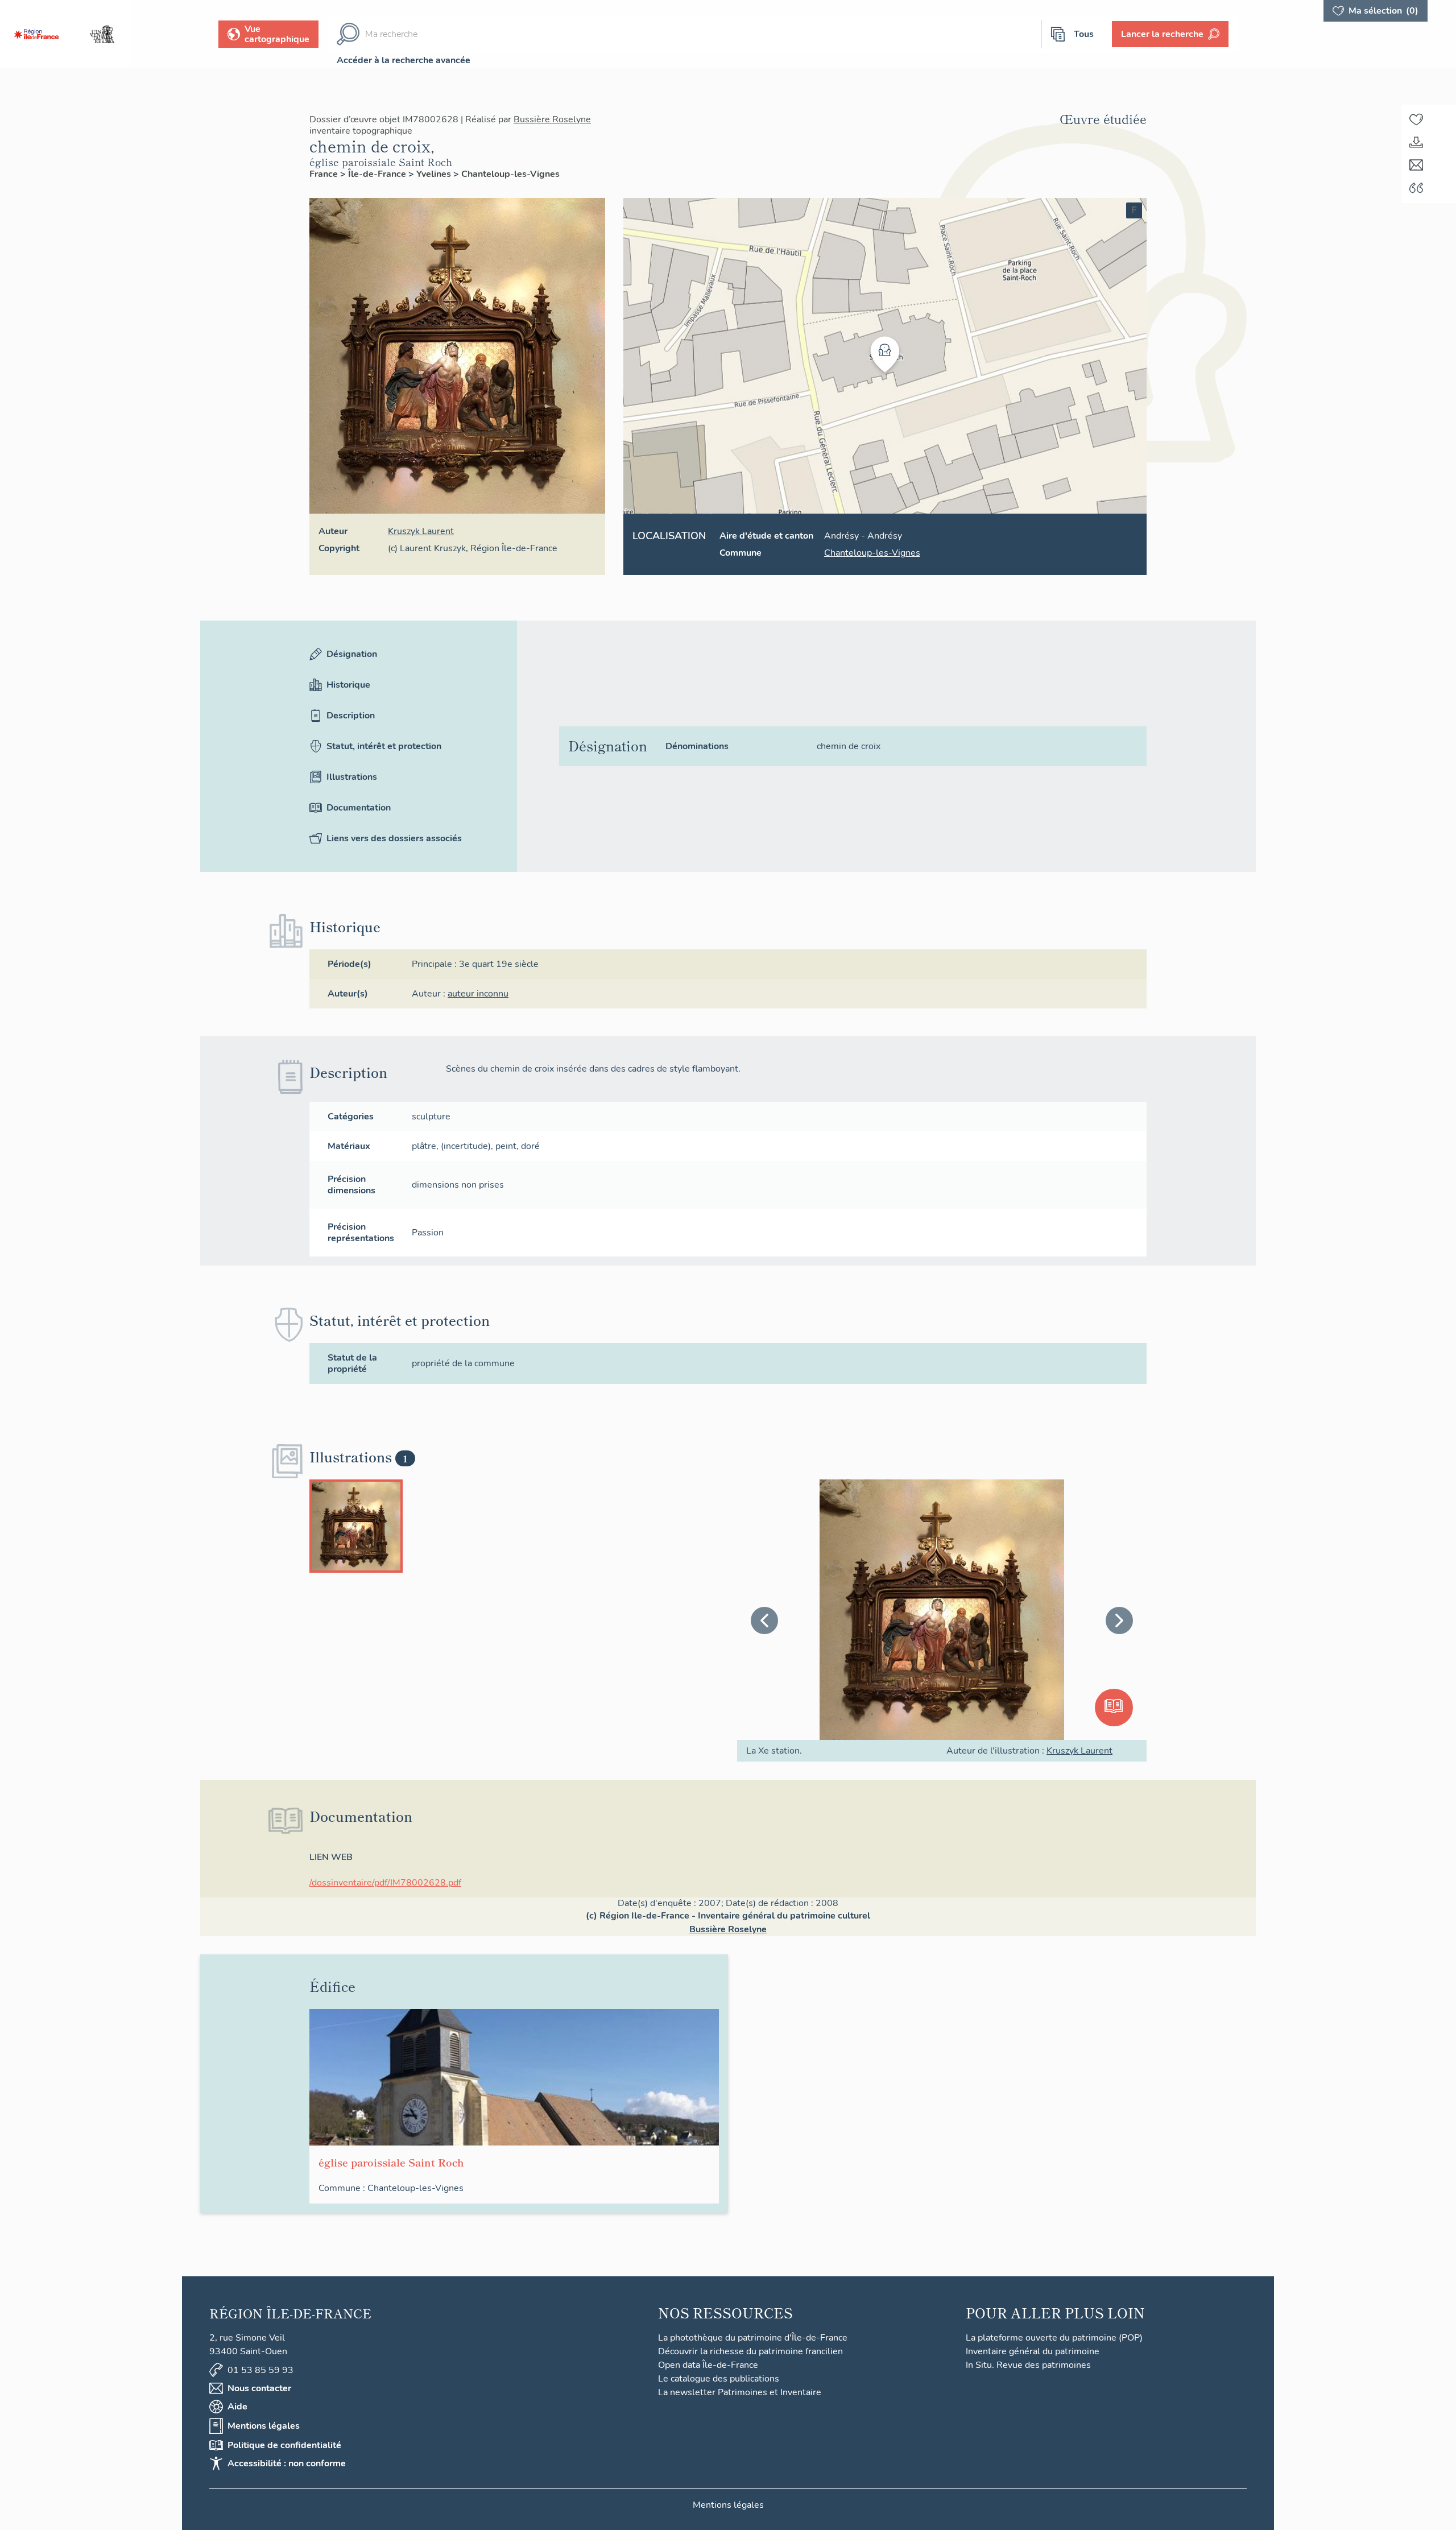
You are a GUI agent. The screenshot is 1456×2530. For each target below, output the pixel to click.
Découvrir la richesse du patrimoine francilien (750, 2351)
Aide (237, 2407)
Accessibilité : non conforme (287, 2463)
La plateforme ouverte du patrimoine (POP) (1054, 2338)
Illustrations (352, 777)
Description (351, 716)
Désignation (352, 654)
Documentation (359, 808)
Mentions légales (264, 2426)
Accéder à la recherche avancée (404, 60)
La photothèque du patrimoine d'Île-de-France (753, 2338)
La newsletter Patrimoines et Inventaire (740, 2392)
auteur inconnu (478, 994)
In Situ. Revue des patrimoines (1028, 2365)
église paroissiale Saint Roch (381, 162)
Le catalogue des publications (719, 2379)
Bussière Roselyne (552, 119)
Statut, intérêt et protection (384, 746)
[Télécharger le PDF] (1416, 142)
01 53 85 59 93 (260, 2370)
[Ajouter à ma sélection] (1416, 119)
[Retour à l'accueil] (36, 34)
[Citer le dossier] (1416, 188)
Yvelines (435, 174)
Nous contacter (259, 2388)
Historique (348, 685)
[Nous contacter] (1416, 165)
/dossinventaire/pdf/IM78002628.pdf (385, 1883)
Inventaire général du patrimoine (1033, 2351)
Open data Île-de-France (708, 2365)
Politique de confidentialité (284, 2445)
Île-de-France (378, 174)
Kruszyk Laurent (421, 531)
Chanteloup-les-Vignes (510, 174)
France (325, 174)
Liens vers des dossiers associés (394, 838)
